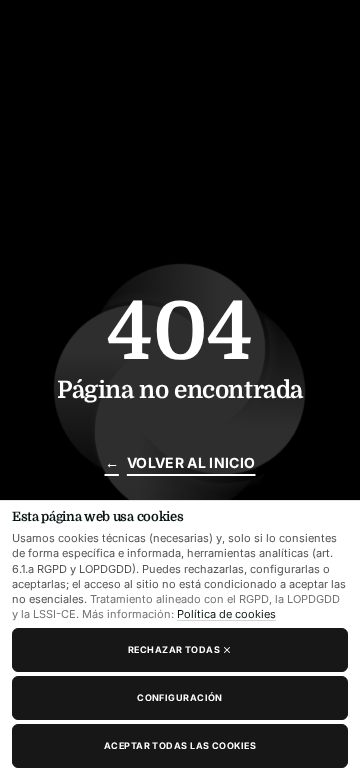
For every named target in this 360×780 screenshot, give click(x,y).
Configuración (180, 697)
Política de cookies (226, 614)
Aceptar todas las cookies (180, 745)
